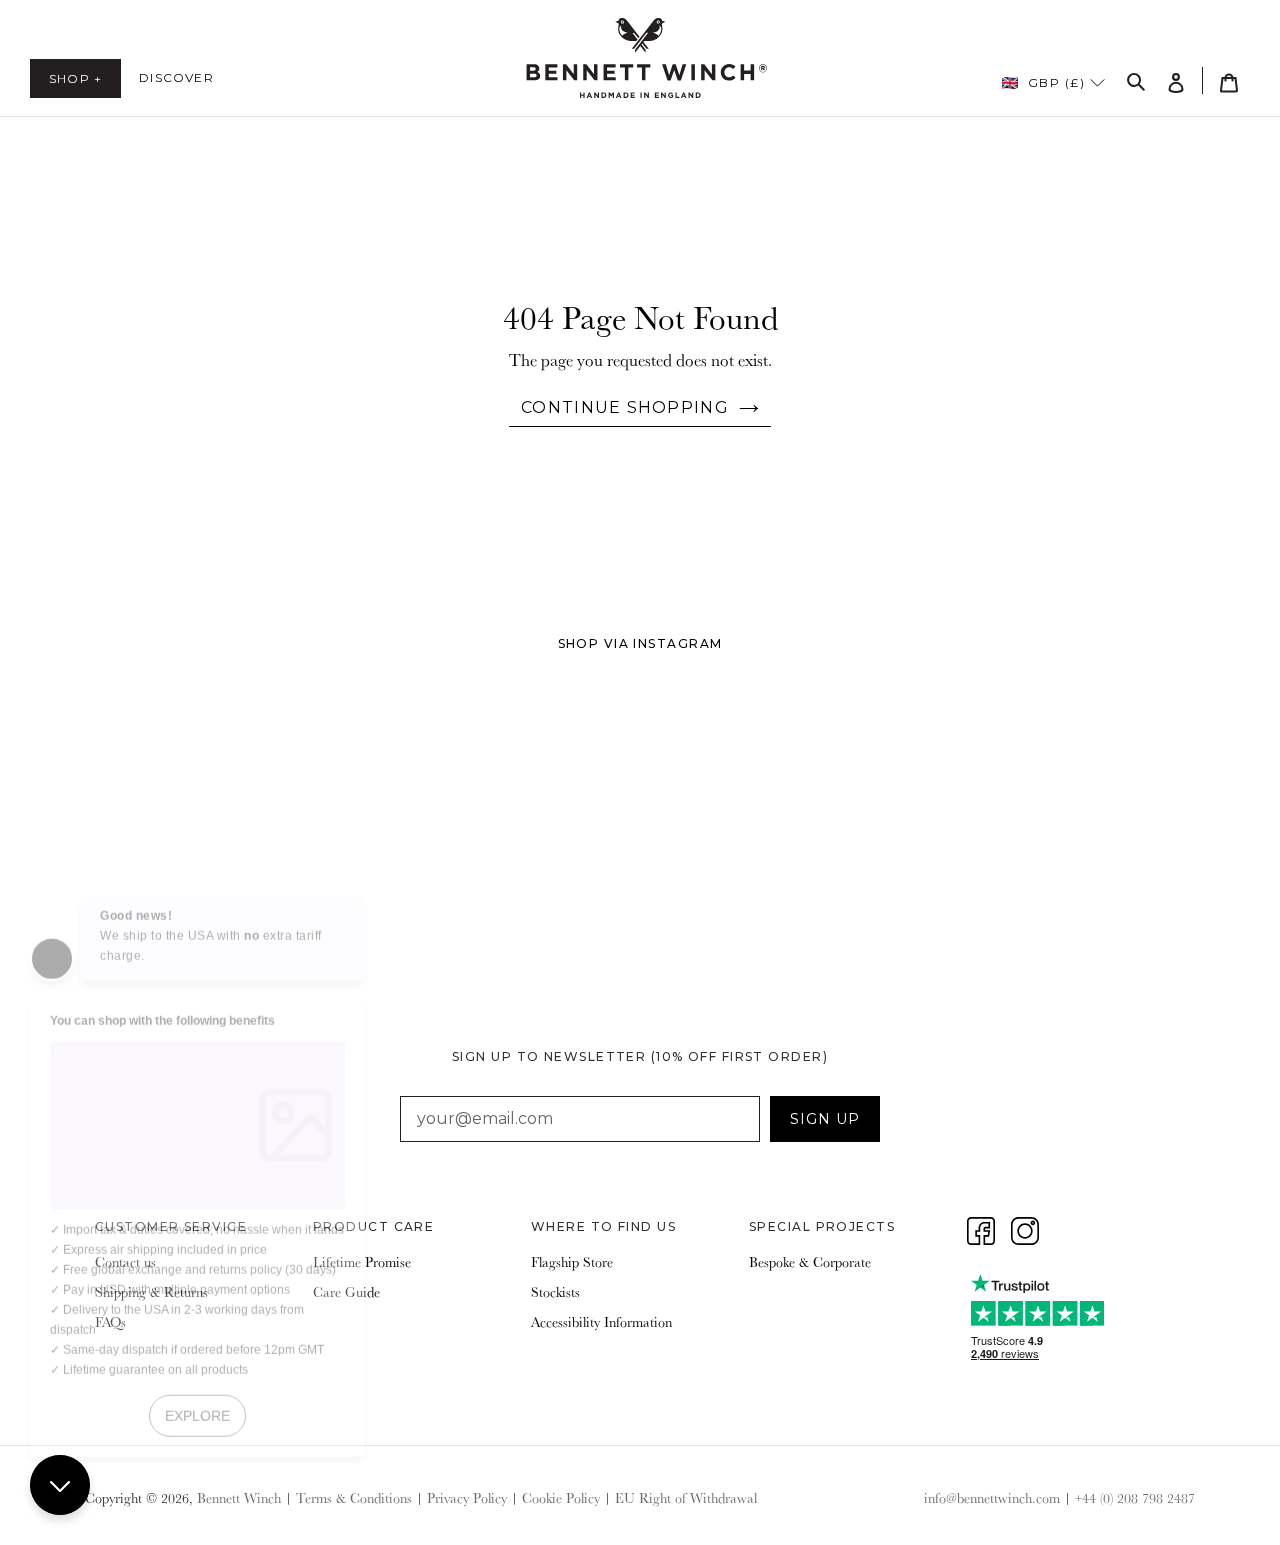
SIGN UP (825, 1119)
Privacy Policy (467, 1498)
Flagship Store (572, 1262)
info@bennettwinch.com (992, 1498)
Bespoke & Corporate (810, 1262)
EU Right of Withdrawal (686, 1498)
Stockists (555, 1292)
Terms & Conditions (354, 1498)
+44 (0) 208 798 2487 (1135, 1498)
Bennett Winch (239, 1498)
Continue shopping (625, 407)
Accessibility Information (601, 1322)
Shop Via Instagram (640, 643)
